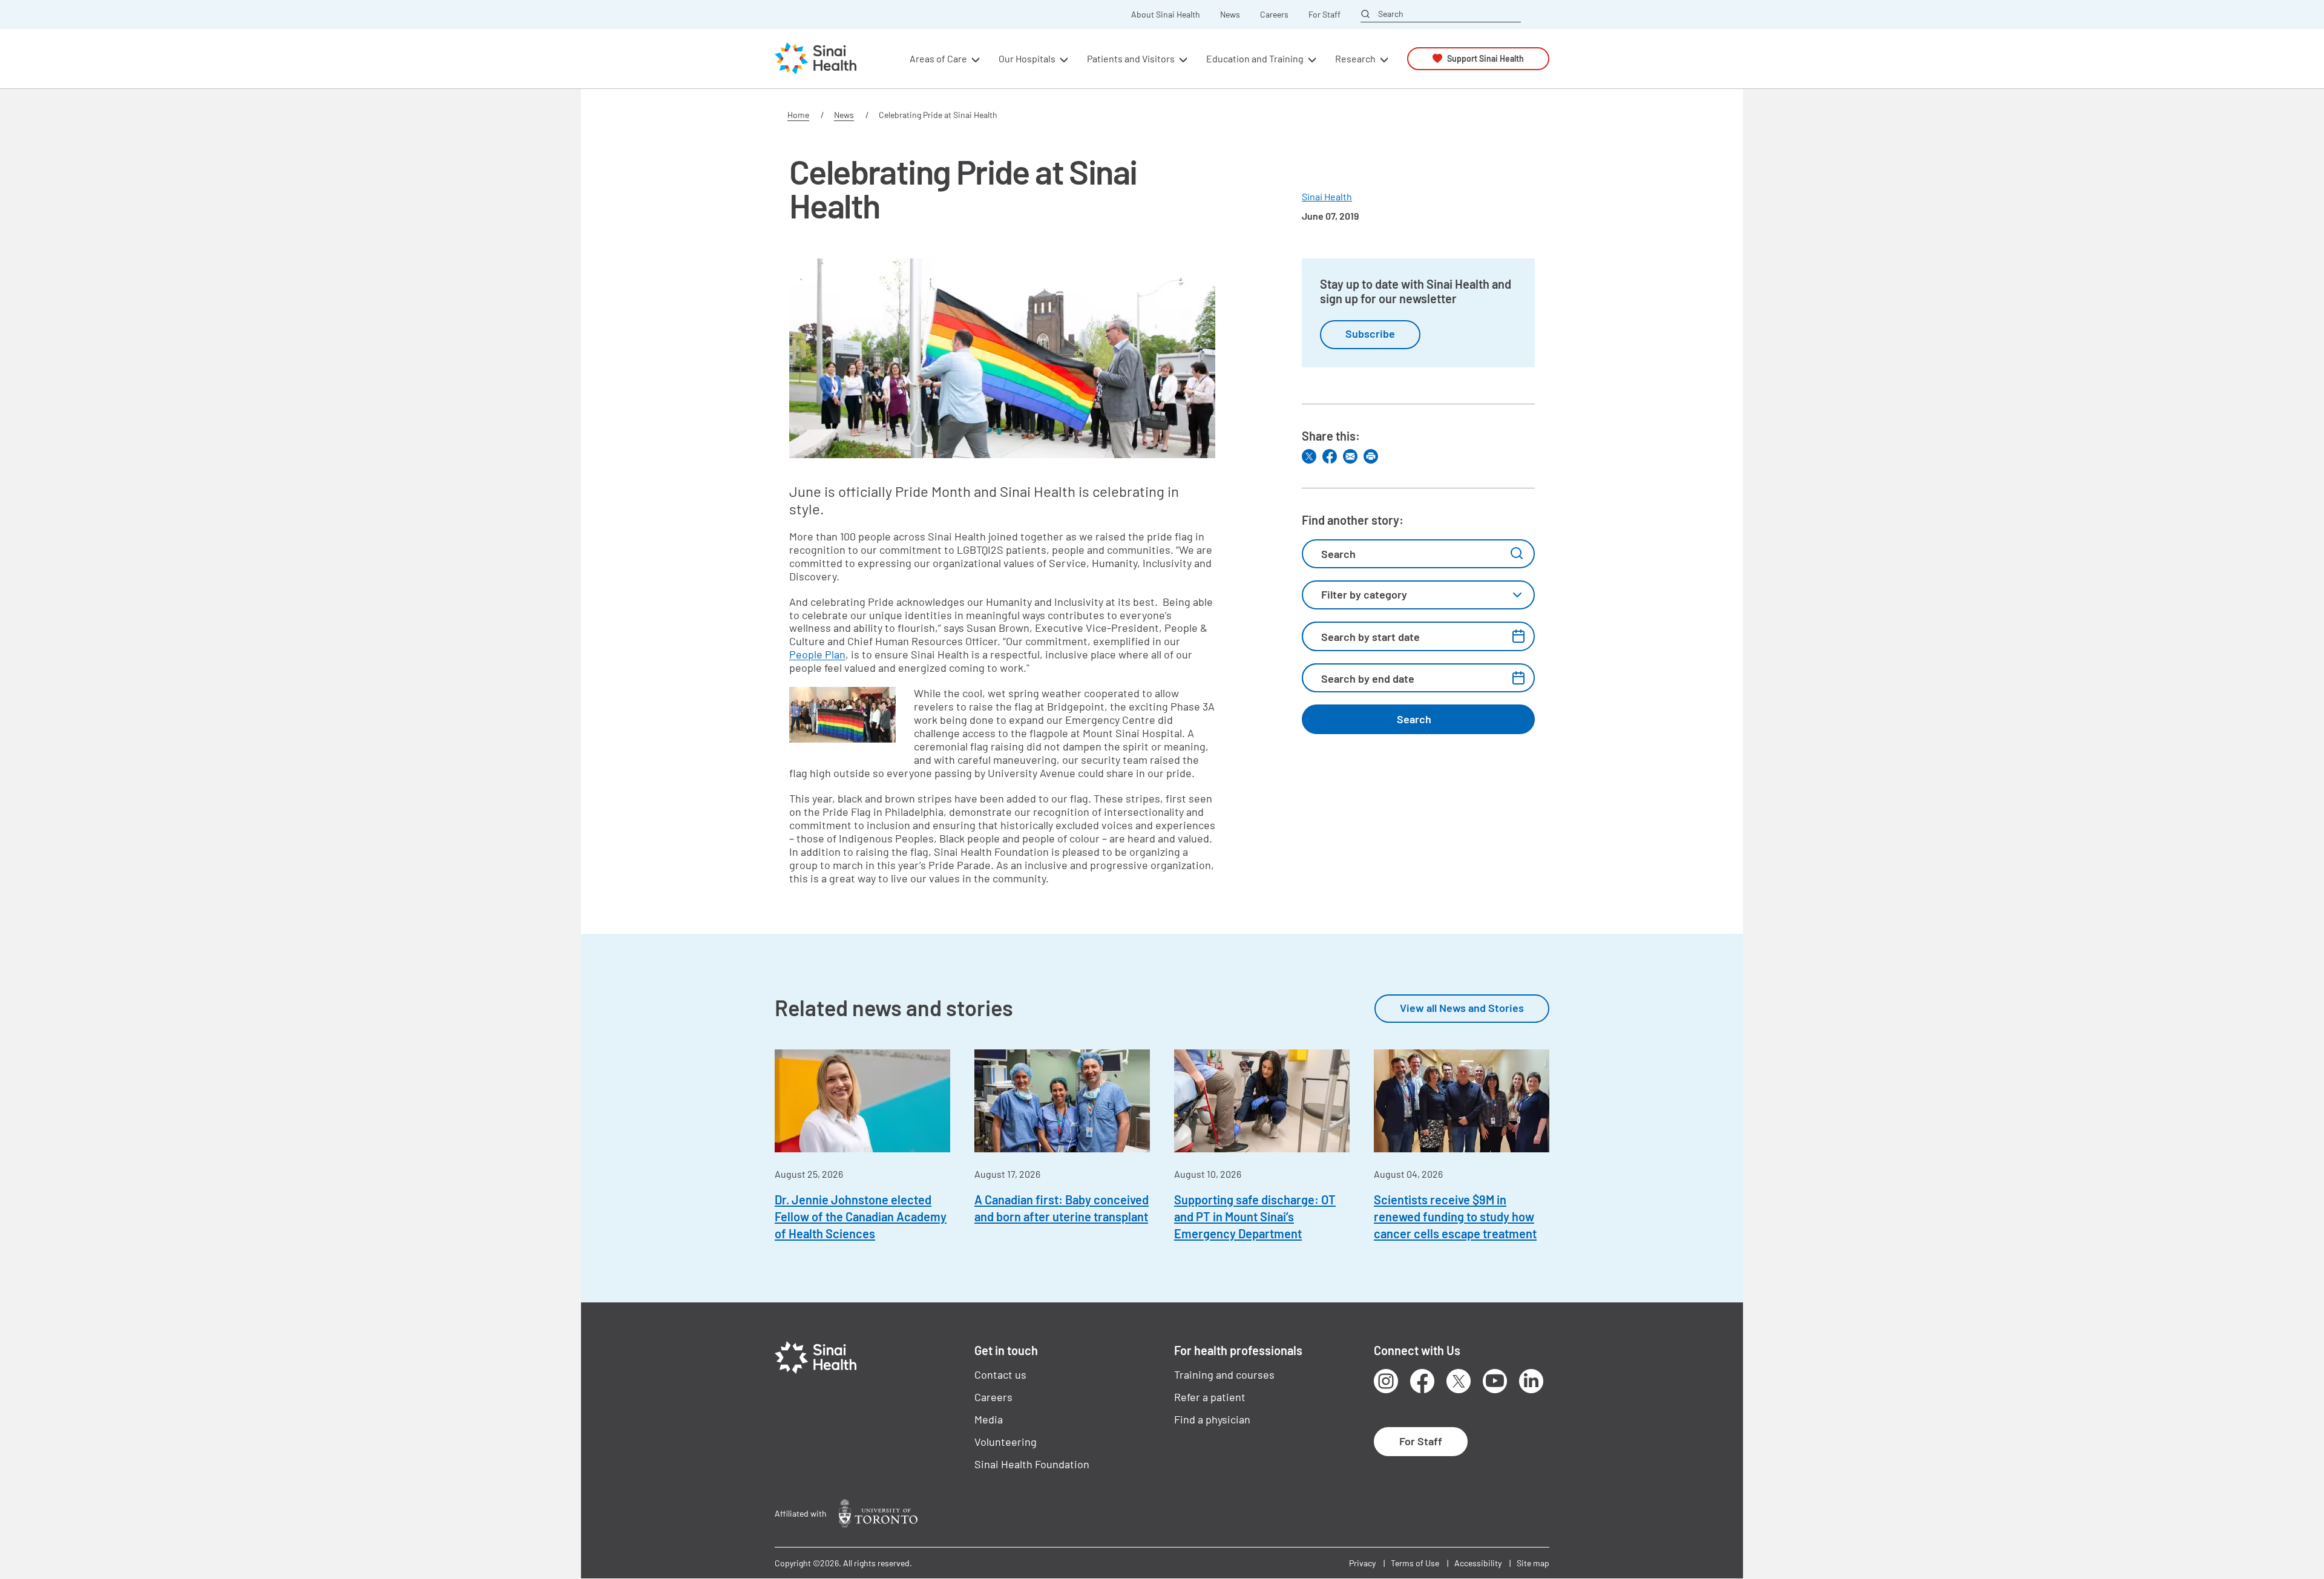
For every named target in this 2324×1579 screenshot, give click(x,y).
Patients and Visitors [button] (1131, 58)
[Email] (1350, 456)
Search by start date (1370, 637)
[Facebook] (1330, 456)
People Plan (817, 654)
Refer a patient (1210, 1397)
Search (1391, 14)
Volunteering (1006, 1442)
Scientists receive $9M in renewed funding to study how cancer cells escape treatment (1455, 1216)
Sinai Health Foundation (1032, 1464)
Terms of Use (1415, 1563)
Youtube (1495, 1381)
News (1230, 15)
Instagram (1386, 1381)
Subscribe (1370, 333)
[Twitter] (1309, 456)
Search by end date (1368, 678)
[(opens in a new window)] (878, 1513)
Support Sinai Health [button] (1485, 58)
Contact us (1000, 1374)
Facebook (1422, 1381)
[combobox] (1418, 595)
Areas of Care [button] (938, 58)
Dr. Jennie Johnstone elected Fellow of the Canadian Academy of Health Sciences (861, 1216)
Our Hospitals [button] (1027, 58)
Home (798, 115)
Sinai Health (1327, 196)
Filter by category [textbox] (1364, 594)
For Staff (1324, 15)
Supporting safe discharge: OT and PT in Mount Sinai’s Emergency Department (1255, 1216)
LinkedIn (1531, 1381)
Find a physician (1212, 1419)
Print (1371, 456)
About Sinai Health (1166, 15)
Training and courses (1224, 1374)
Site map (1533, 1563)
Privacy (1362, 1563)
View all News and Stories (1462, 1008)
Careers (1274, 15)
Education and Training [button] (1255, 58)
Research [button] (1355, 58)
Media (989, 1419)
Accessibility (1478, 1563)
